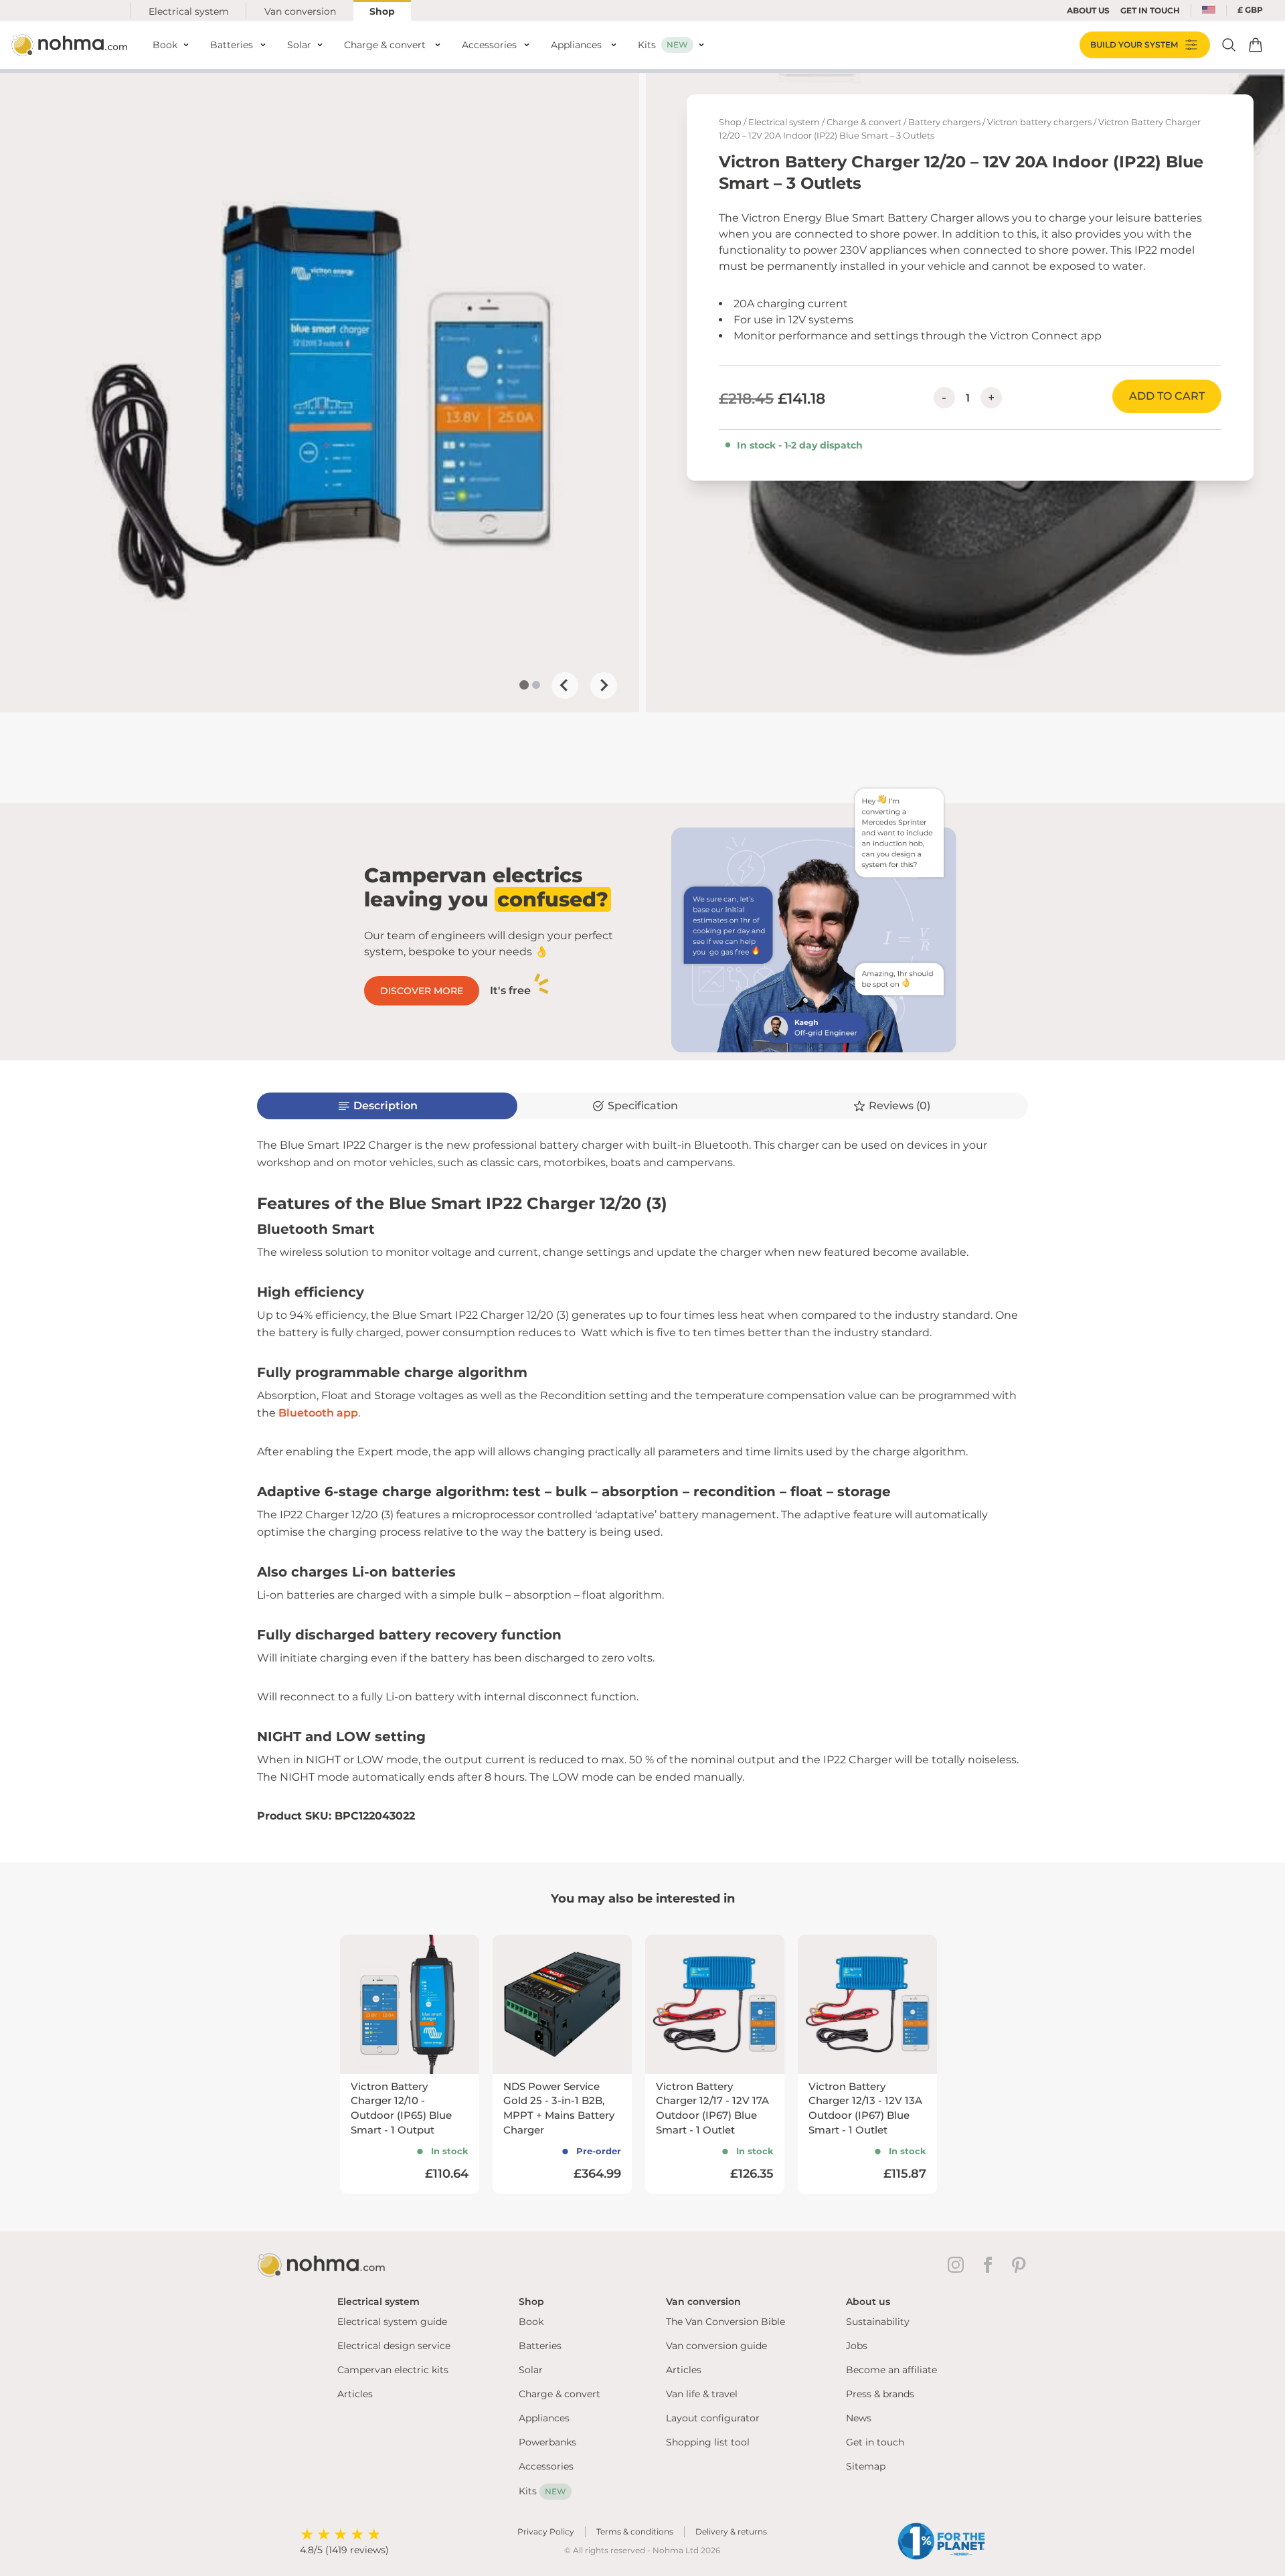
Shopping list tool (708, 2442)
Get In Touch (1150, 10)
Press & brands (880, 2394)
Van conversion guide (716, 2346)
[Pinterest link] (1020, 2265)
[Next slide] (604, 686)
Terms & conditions (635, 2531)
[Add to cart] (1256, 45)
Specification (643, 1106)
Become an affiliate (891, 2370)
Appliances (544, 2418)
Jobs (857, 2346)
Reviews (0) (899, 1106)
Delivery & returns (731, 2531)
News (859, 2418)
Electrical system (189, 11)
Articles (355, 2394)
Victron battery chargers (1039, 122)
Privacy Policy (546, 2531)
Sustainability (878, 2322)
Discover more (422, 991)
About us (1088, 10)
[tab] (524, 685)
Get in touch (875, 2442)
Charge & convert (864, 122)
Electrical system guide (392, 2322)
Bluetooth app (318, 1413)
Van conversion (300, 11)
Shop (382, 11)
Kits (542, 2491)
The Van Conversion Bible (725, 2322)
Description (385, 1106)
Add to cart (1167, 396)
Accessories (546, 2466)
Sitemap (866, 2466)
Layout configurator (713, 2418)
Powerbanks (547, 2442)
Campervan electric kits (393, 2370)
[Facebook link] (991, 2265)
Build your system (1134, 45)
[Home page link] (71, 45)
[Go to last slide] (565, 686)
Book (531, 2322)
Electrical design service (394, 2346)
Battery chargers (944, 122)
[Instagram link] (958, 2265)
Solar (531, 2370)
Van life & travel (702, 2394)
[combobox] (1209, 11)
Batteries (540, 2346)
